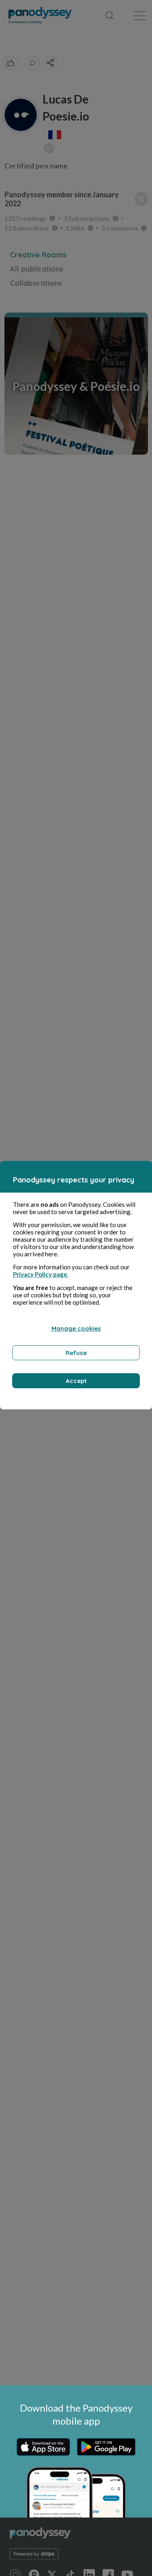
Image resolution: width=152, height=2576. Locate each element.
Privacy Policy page (40, 1274)
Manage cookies (76, 1328)
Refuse (76, 1353)
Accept (76, 1381)
